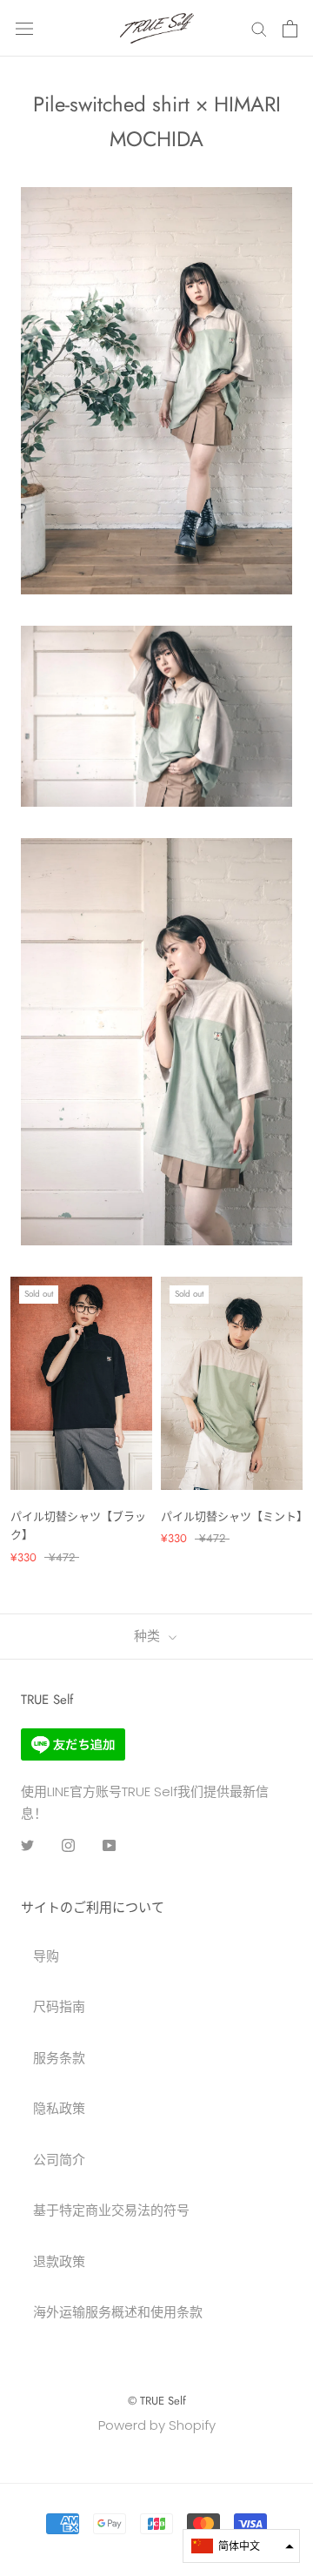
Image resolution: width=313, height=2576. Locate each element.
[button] (241, 2546)
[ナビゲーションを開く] (24, 29)
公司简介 (59, 2160)
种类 (149, 1636)
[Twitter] (27, 1845)
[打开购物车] (290, 29)
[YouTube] (109, 1845)
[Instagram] (68, 1845)
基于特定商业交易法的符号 (111, 2210)
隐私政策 (59, 2108)
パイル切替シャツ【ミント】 (234, 1516)
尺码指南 (59, 2006)
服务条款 (59, 2058)
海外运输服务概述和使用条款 (118, 2312)
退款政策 (59, 2261)
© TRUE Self (157, 2401)
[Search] (259, 28)
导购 (46, 1956)
